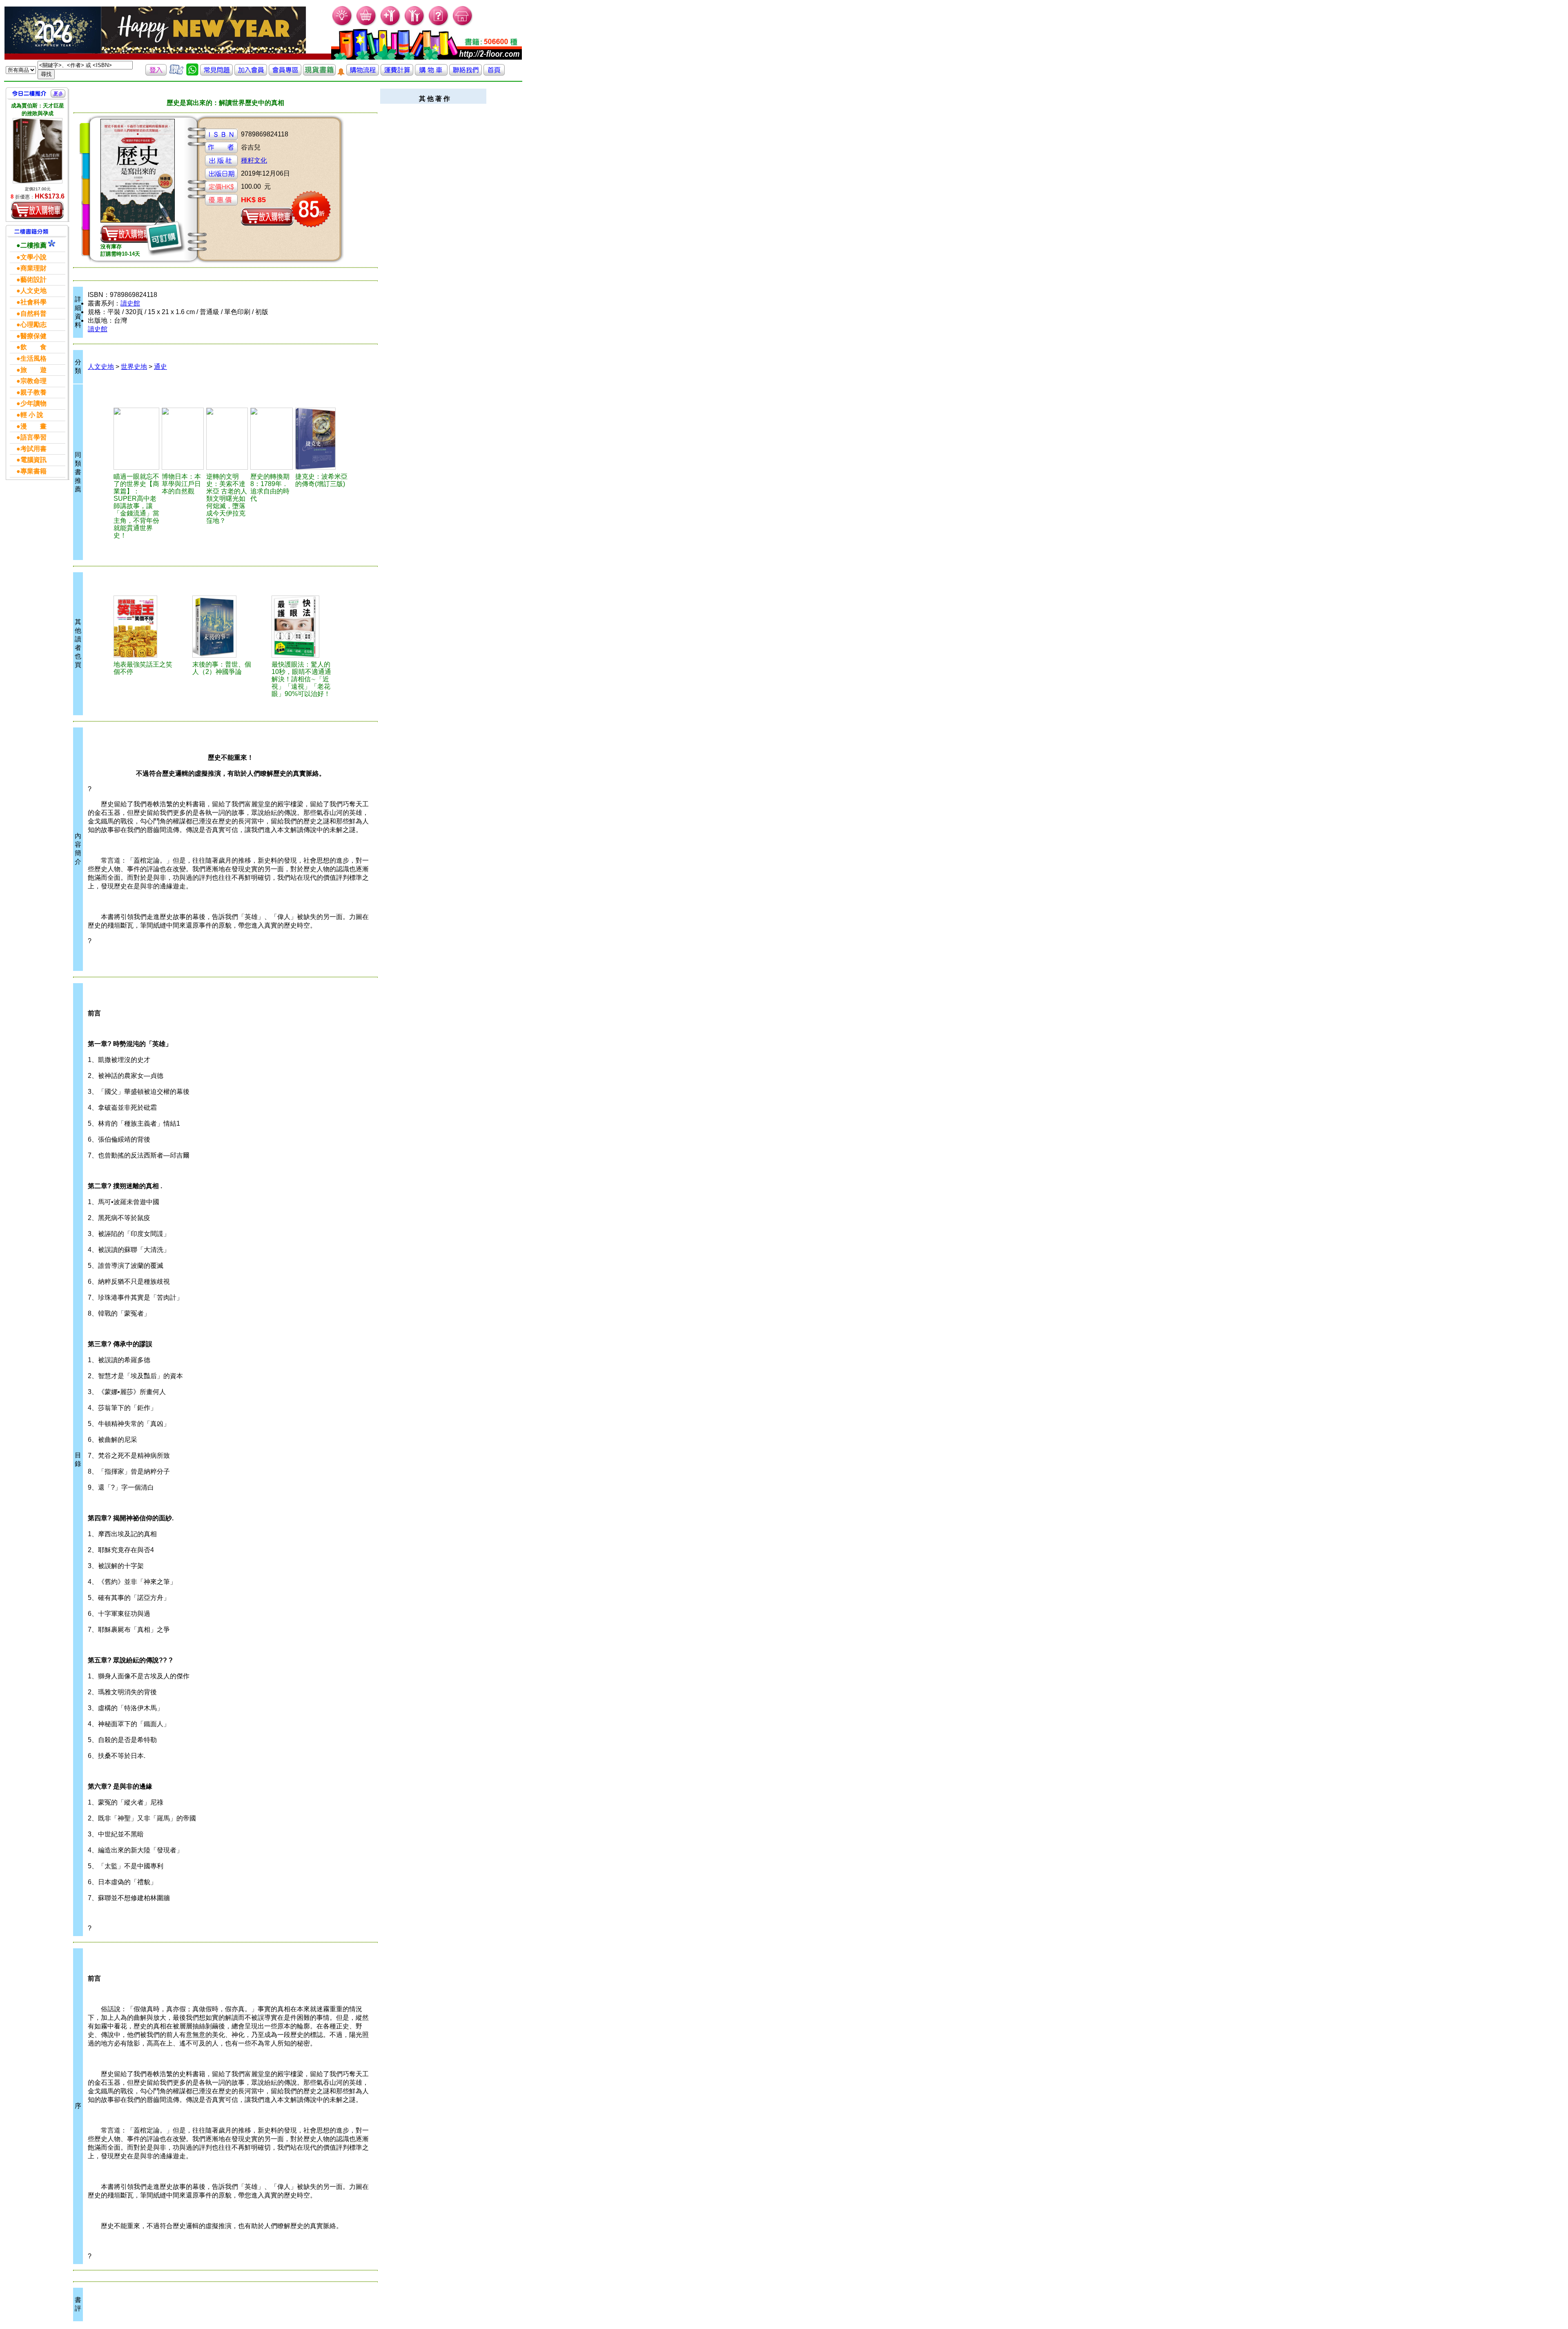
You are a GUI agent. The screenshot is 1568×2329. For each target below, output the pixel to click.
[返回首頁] (494, 73)
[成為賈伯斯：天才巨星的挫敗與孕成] (38, 151)
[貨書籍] (319, 73)
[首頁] (463, 25)
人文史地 (101, 367)
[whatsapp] (192, 73)
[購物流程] (363, 73)
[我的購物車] (366, 25)
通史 (160, 367)
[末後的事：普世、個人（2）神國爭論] (223, 627)
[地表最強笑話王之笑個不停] (144, 627)
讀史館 (130, 303)
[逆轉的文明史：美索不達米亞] (227, 439)
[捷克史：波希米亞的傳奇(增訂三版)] (322, 439)
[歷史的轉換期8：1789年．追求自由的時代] (272, 439)
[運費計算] (397, 73)
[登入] (156, 73)
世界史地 (134, 367)
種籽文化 (254, 160)
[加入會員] (391, 25)
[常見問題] (439, 25)
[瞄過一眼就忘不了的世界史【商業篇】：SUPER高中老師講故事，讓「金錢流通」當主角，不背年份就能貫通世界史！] (137, 439)
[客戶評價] (176, 73)
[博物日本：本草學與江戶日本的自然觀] (183, 439)
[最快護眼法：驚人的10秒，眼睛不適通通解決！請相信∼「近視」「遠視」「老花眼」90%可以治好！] (302, 627)
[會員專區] (285, 73)
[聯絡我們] (465, 73)
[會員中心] (415, 25)
